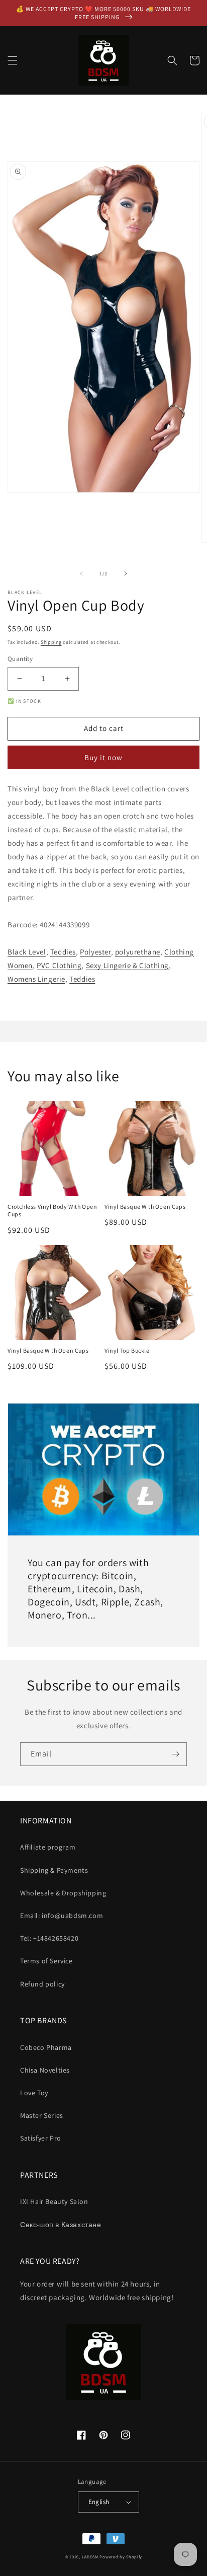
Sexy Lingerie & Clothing (127, 965)
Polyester (95, 952)
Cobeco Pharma (46, 2047)
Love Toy (34, 2093)
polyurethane (138, 952)
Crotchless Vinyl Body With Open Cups (53, 1210)
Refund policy (42, 1984)
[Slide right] (126, 573)
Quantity (20, 659)
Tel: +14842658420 (49, 1938)
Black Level (27, 952)
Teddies (63, 952)
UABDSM (90, 2557)
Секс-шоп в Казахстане (61, 2225)
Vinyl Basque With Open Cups (145, 1206)
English (99, 2502)
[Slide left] (81, 573)
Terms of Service (46, 1961)
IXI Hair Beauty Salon (54, 2201)
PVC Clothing (59, 965)
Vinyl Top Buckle (127, 1350)
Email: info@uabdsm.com (62, 1916)
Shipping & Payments (54, 1870)
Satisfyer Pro (41, 2138)
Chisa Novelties (45, 2070)
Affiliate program (48, 1847)
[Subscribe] (175, 1754)
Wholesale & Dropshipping (63, 1893)
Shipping (51, 642)
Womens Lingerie (36, 979)
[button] (13, 60)
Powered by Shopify (121, 2557)
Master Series (42, 2115)
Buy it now (103, 757)
